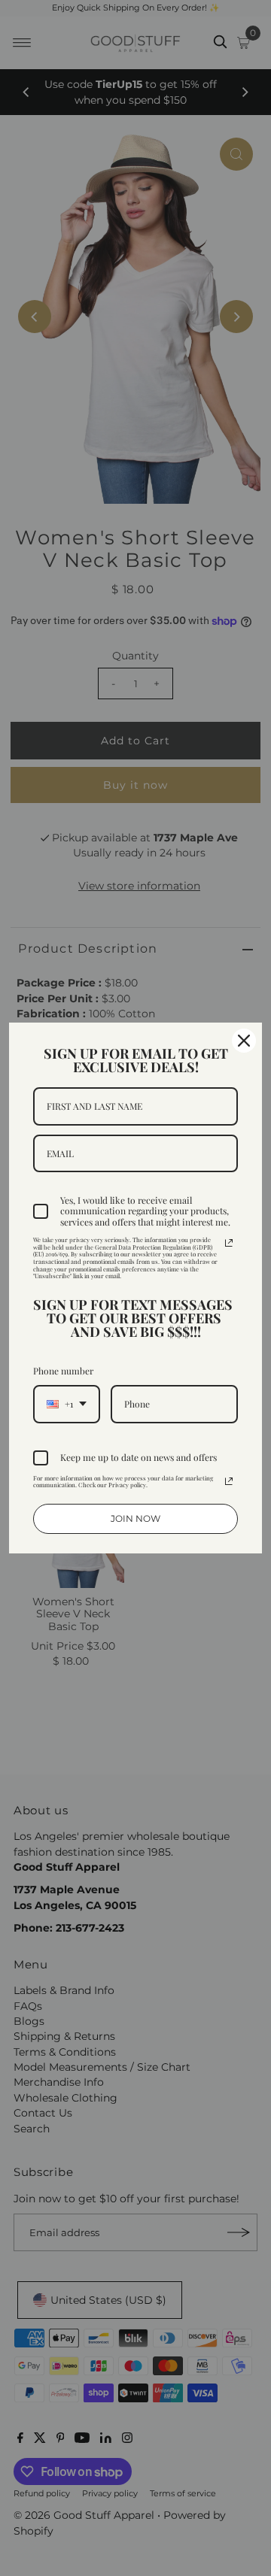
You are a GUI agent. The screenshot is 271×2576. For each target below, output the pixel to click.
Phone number (63, 1371)
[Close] (244, 1041)
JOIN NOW (135, 1518)
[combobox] (67, 1404)
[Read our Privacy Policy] (229, 1243)
